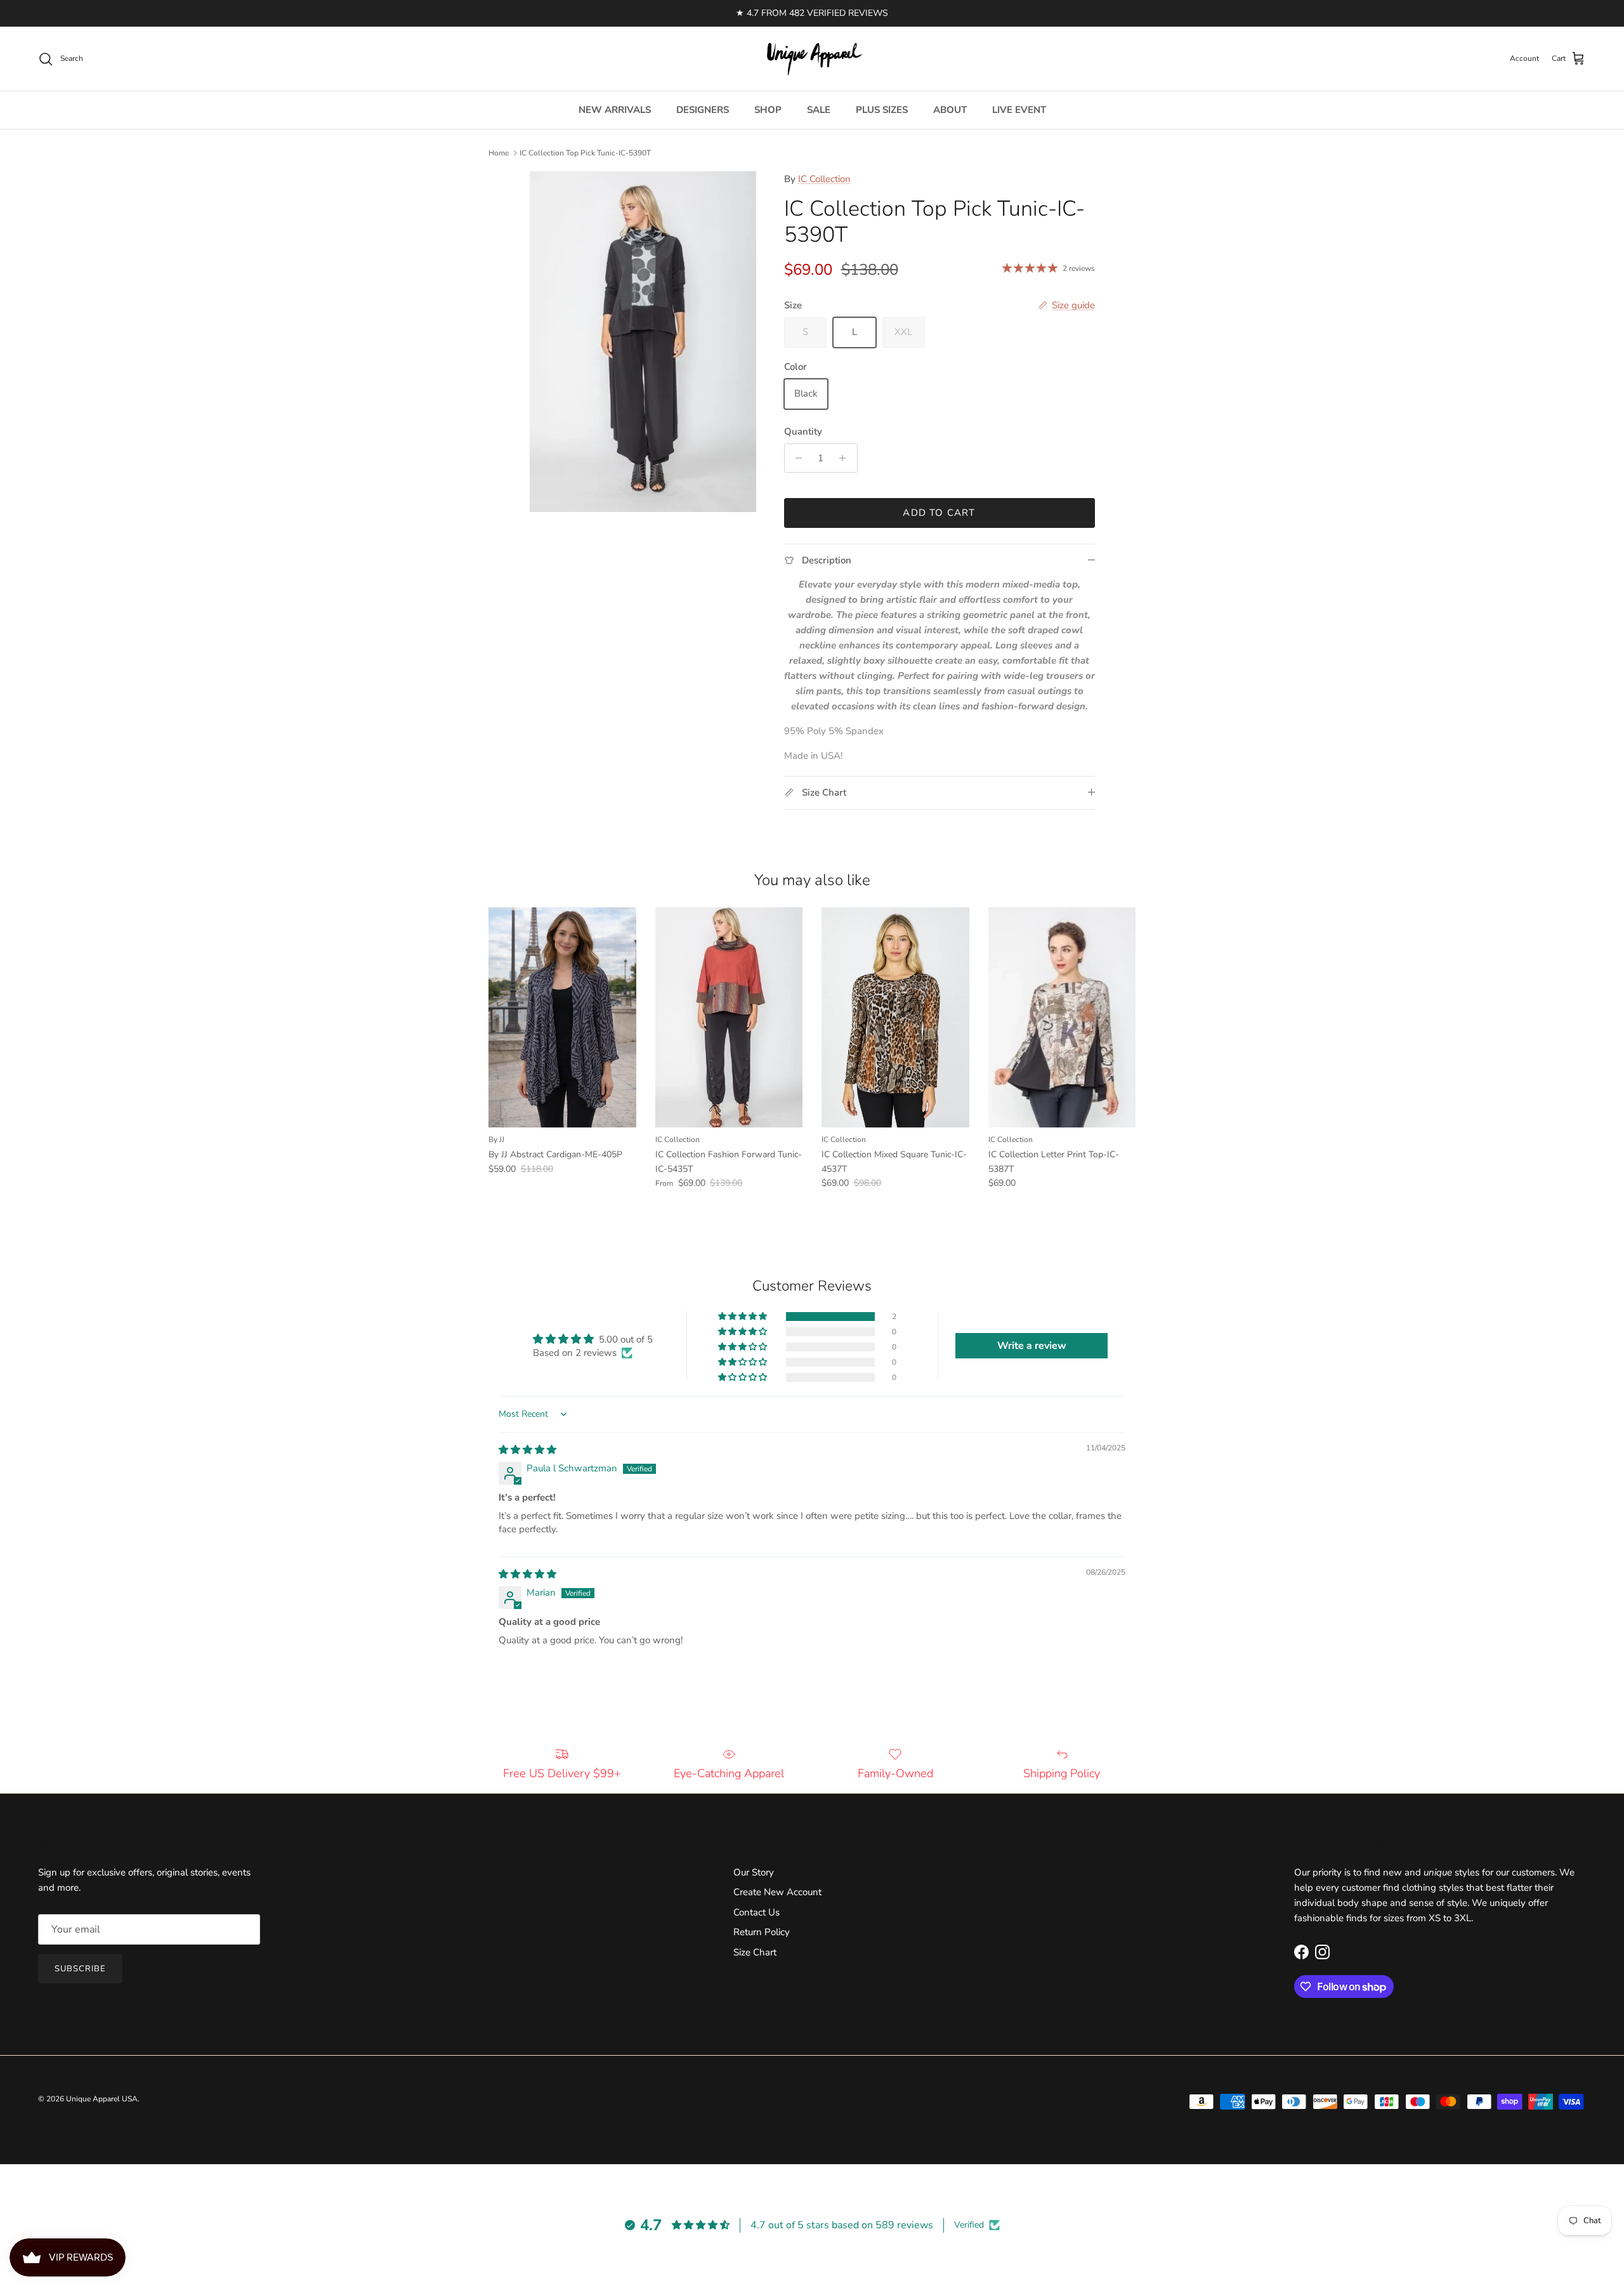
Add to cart (939, 513)
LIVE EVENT (1019, 110)
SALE (819, 110)
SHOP (768, 110)
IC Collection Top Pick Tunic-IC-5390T (585, 153)
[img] (527, 1450)
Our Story (754, 1872)
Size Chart (755, 1952)
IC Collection (824, 179)
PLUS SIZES (882, 110)
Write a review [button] (1032, 1346)
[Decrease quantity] (796, 458)
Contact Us (756, 1912)
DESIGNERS (703, 110)
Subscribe (80, 1969)
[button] (743, 1317)
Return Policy (762, 1932)
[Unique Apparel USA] (812, 59)
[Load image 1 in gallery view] (643, 342)
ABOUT (950, 110)
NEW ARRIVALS (615, 110)
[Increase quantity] (846, 458)
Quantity (803, 431)
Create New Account (777, 1892)
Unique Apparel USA (102, 2099)
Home (499, 153)
